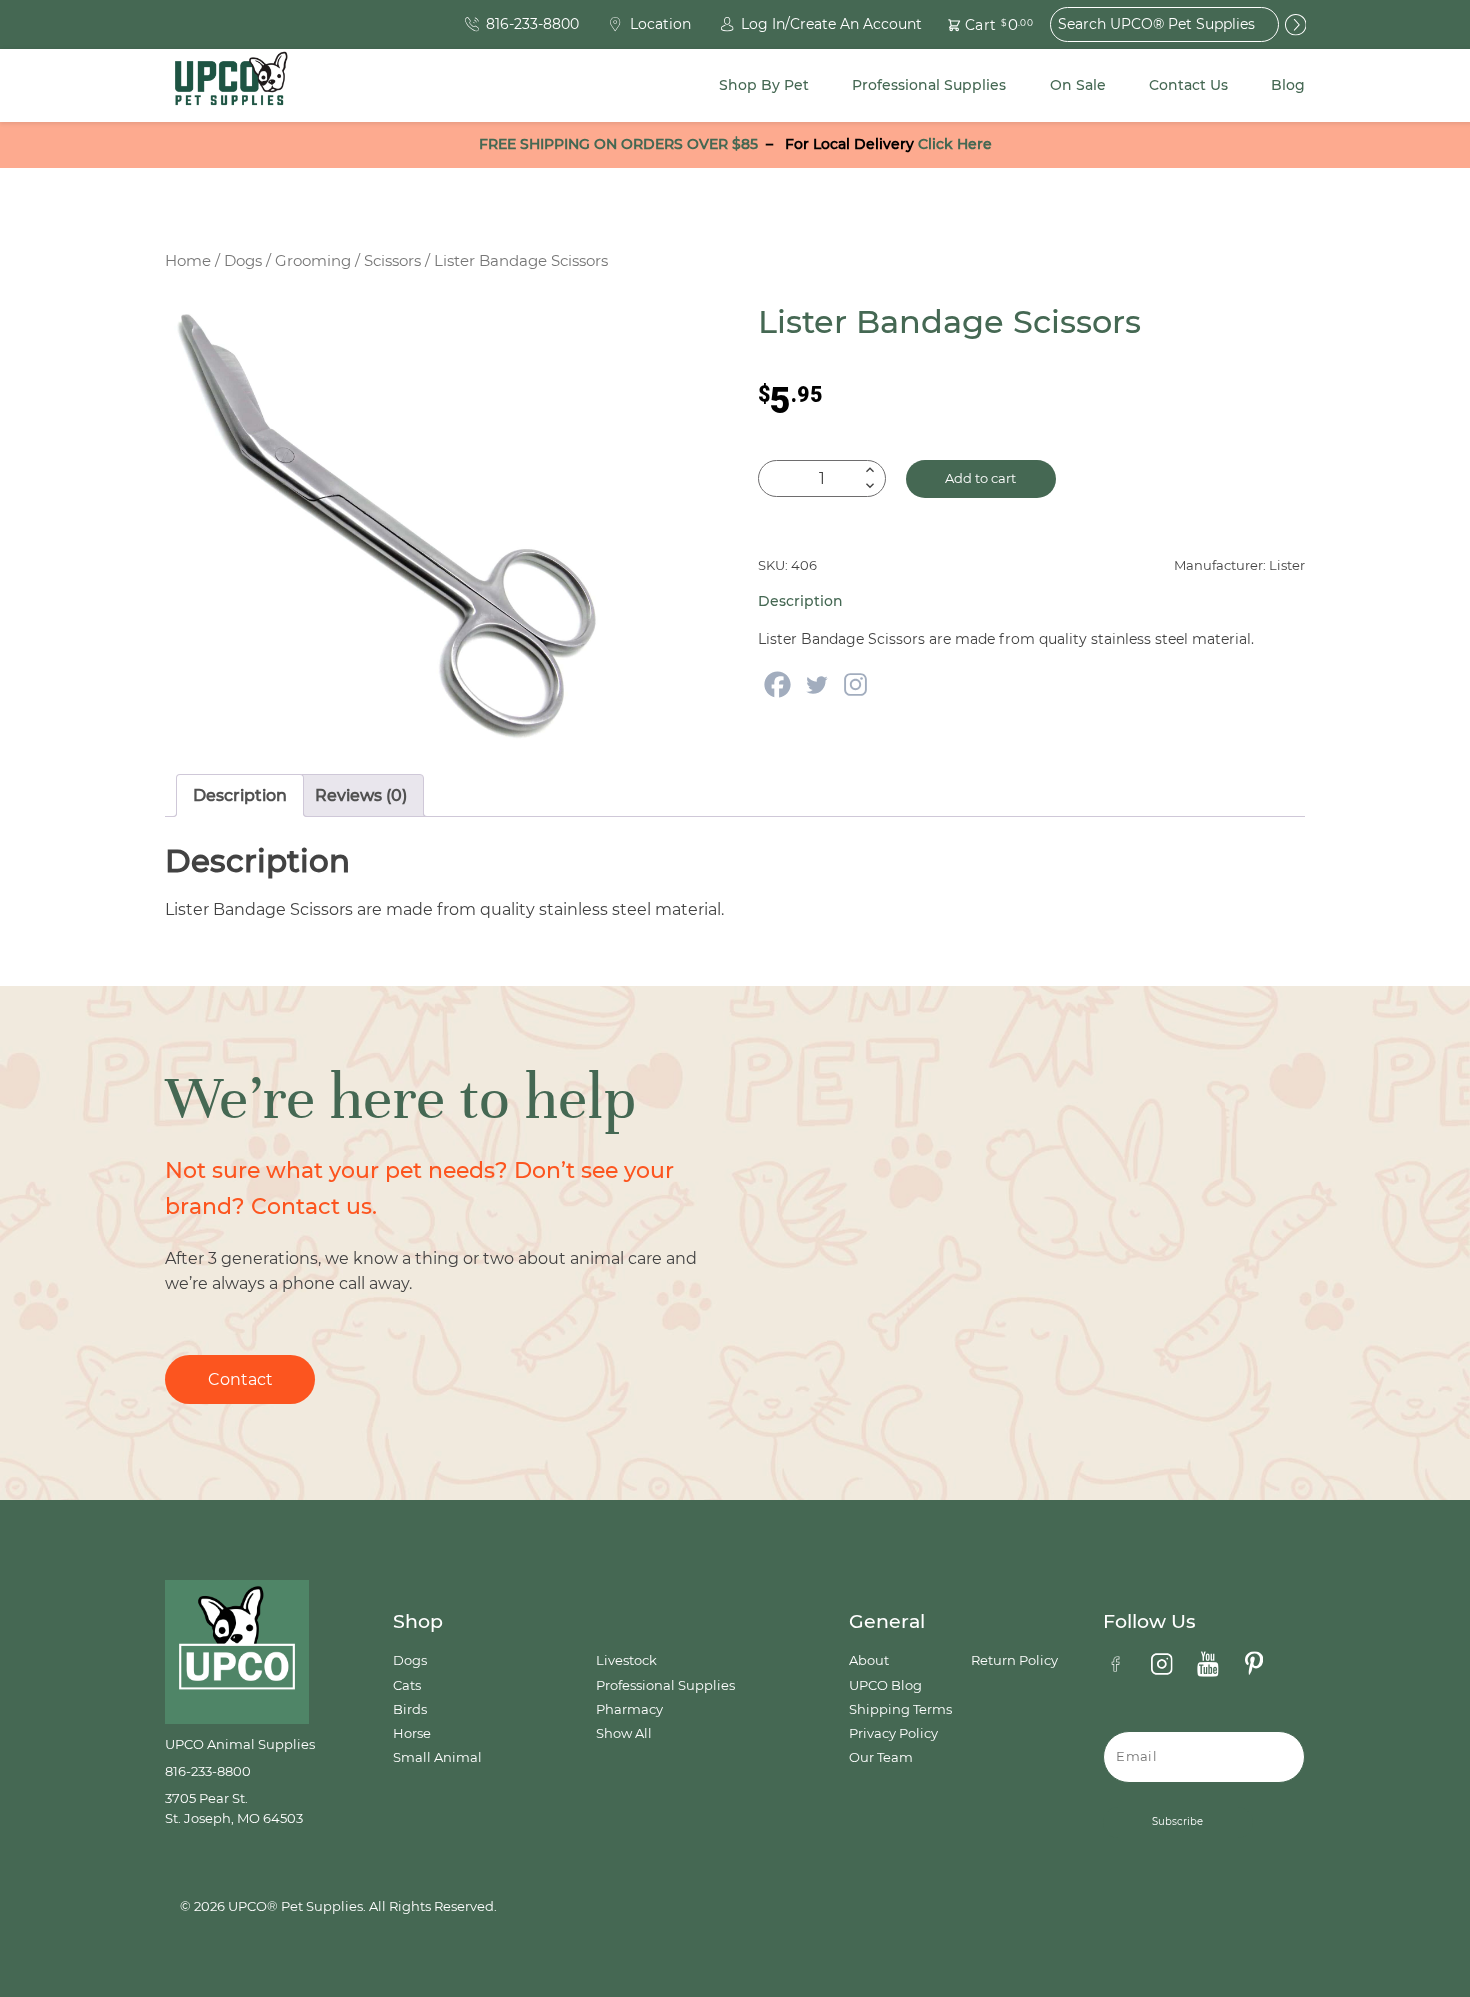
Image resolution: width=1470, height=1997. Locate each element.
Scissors (392, 261)
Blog (1288, 85)
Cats (407, 1685)
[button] (979, 24)
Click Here (955, 144)
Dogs (243, 261)
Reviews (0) (361, 795)
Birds (410, 1709)
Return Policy (1014, 1660)
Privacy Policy (893, 1733)
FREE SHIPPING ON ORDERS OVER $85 (618, 144)
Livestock (626, 1660)
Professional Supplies (929, 85)
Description (240, 795)
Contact (240, 1379)
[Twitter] (816, 684)
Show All (624, 1733)
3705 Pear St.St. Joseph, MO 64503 (234, 1808)
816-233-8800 (208, 1771)
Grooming (313, 261)
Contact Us (1188, 85)
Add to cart (980, 478)
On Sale (1078, 85)
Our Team (881, 1757)
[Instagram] (855, 684)
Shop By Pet (764, 85)
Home (188, 261)
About (869, 1660)
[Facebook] (777, 684)
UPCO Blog (885, 1685)
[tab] (240, 796)
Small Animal (437, 1757)
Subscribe (1177, 1821)
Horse (412, 1733)
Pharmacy (629, 1709)
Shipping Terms (900, 1709)
